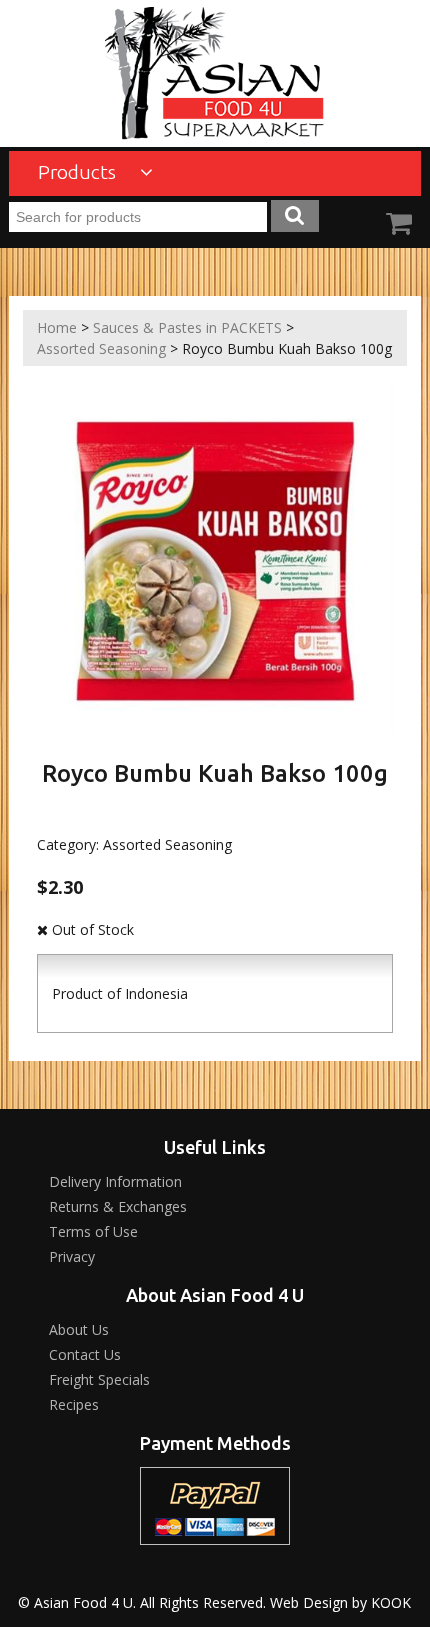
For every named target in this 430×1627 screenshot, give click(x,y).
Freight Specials (99, 1379)
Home (57, 327)
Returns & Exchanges (118, 1206)
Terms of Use (93, 1231)
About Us (79, 1329)
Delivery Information (115, 1181)
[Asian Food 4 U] (215, 73)
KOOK (391, 1602)
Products (79, 172)
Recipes (74, 1404)
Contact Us (85, 1354)
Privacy (72, 1256)
